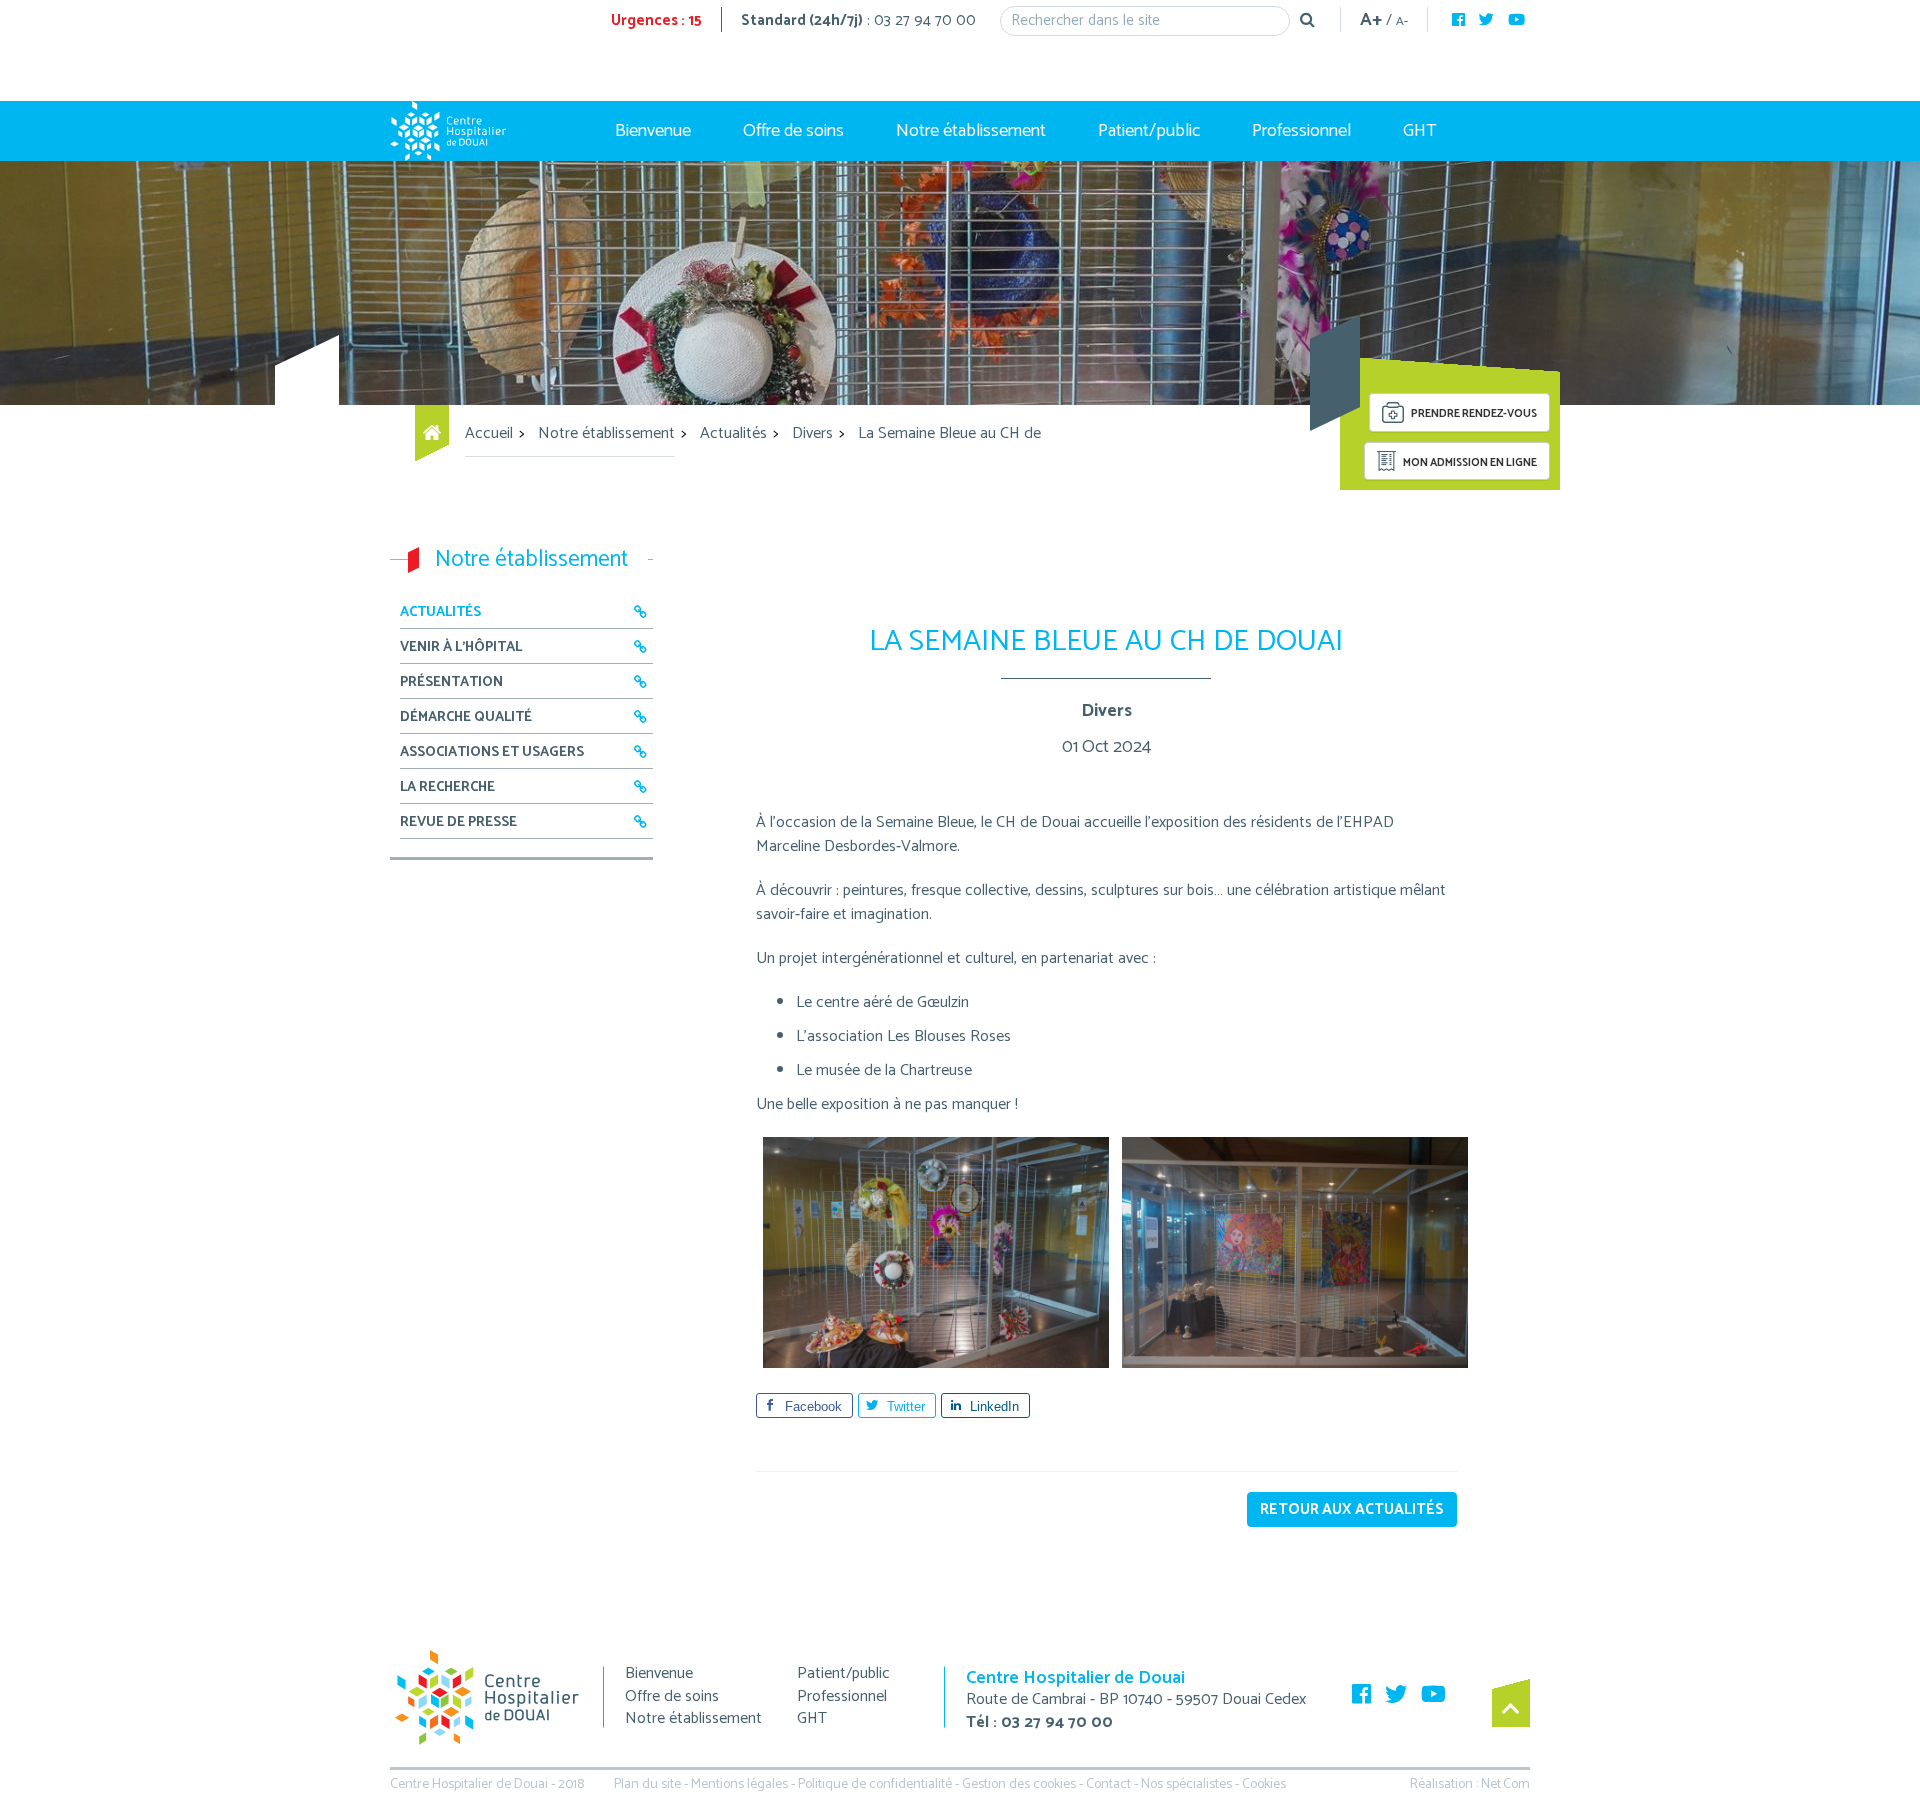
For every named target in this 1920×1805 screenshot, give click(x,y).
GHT (1420, 131)
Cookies (1264, 1784)
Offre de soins (793, 131)
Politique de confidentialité (875, 1784)
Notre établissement (971, 131)
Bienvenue (653, 131)
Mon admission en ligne (1469, 463)
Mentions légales (739, 1784)
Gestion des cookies (1019, 1784)
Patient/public (1149, 131)
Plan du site (647, 1784)
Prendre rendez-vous (1473, 415)
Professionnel (1301, 131)
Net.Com (1505, 1784)
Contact (1108, 1784)
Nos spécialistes (1186, 1784)
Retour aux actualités (1352, 1509)
